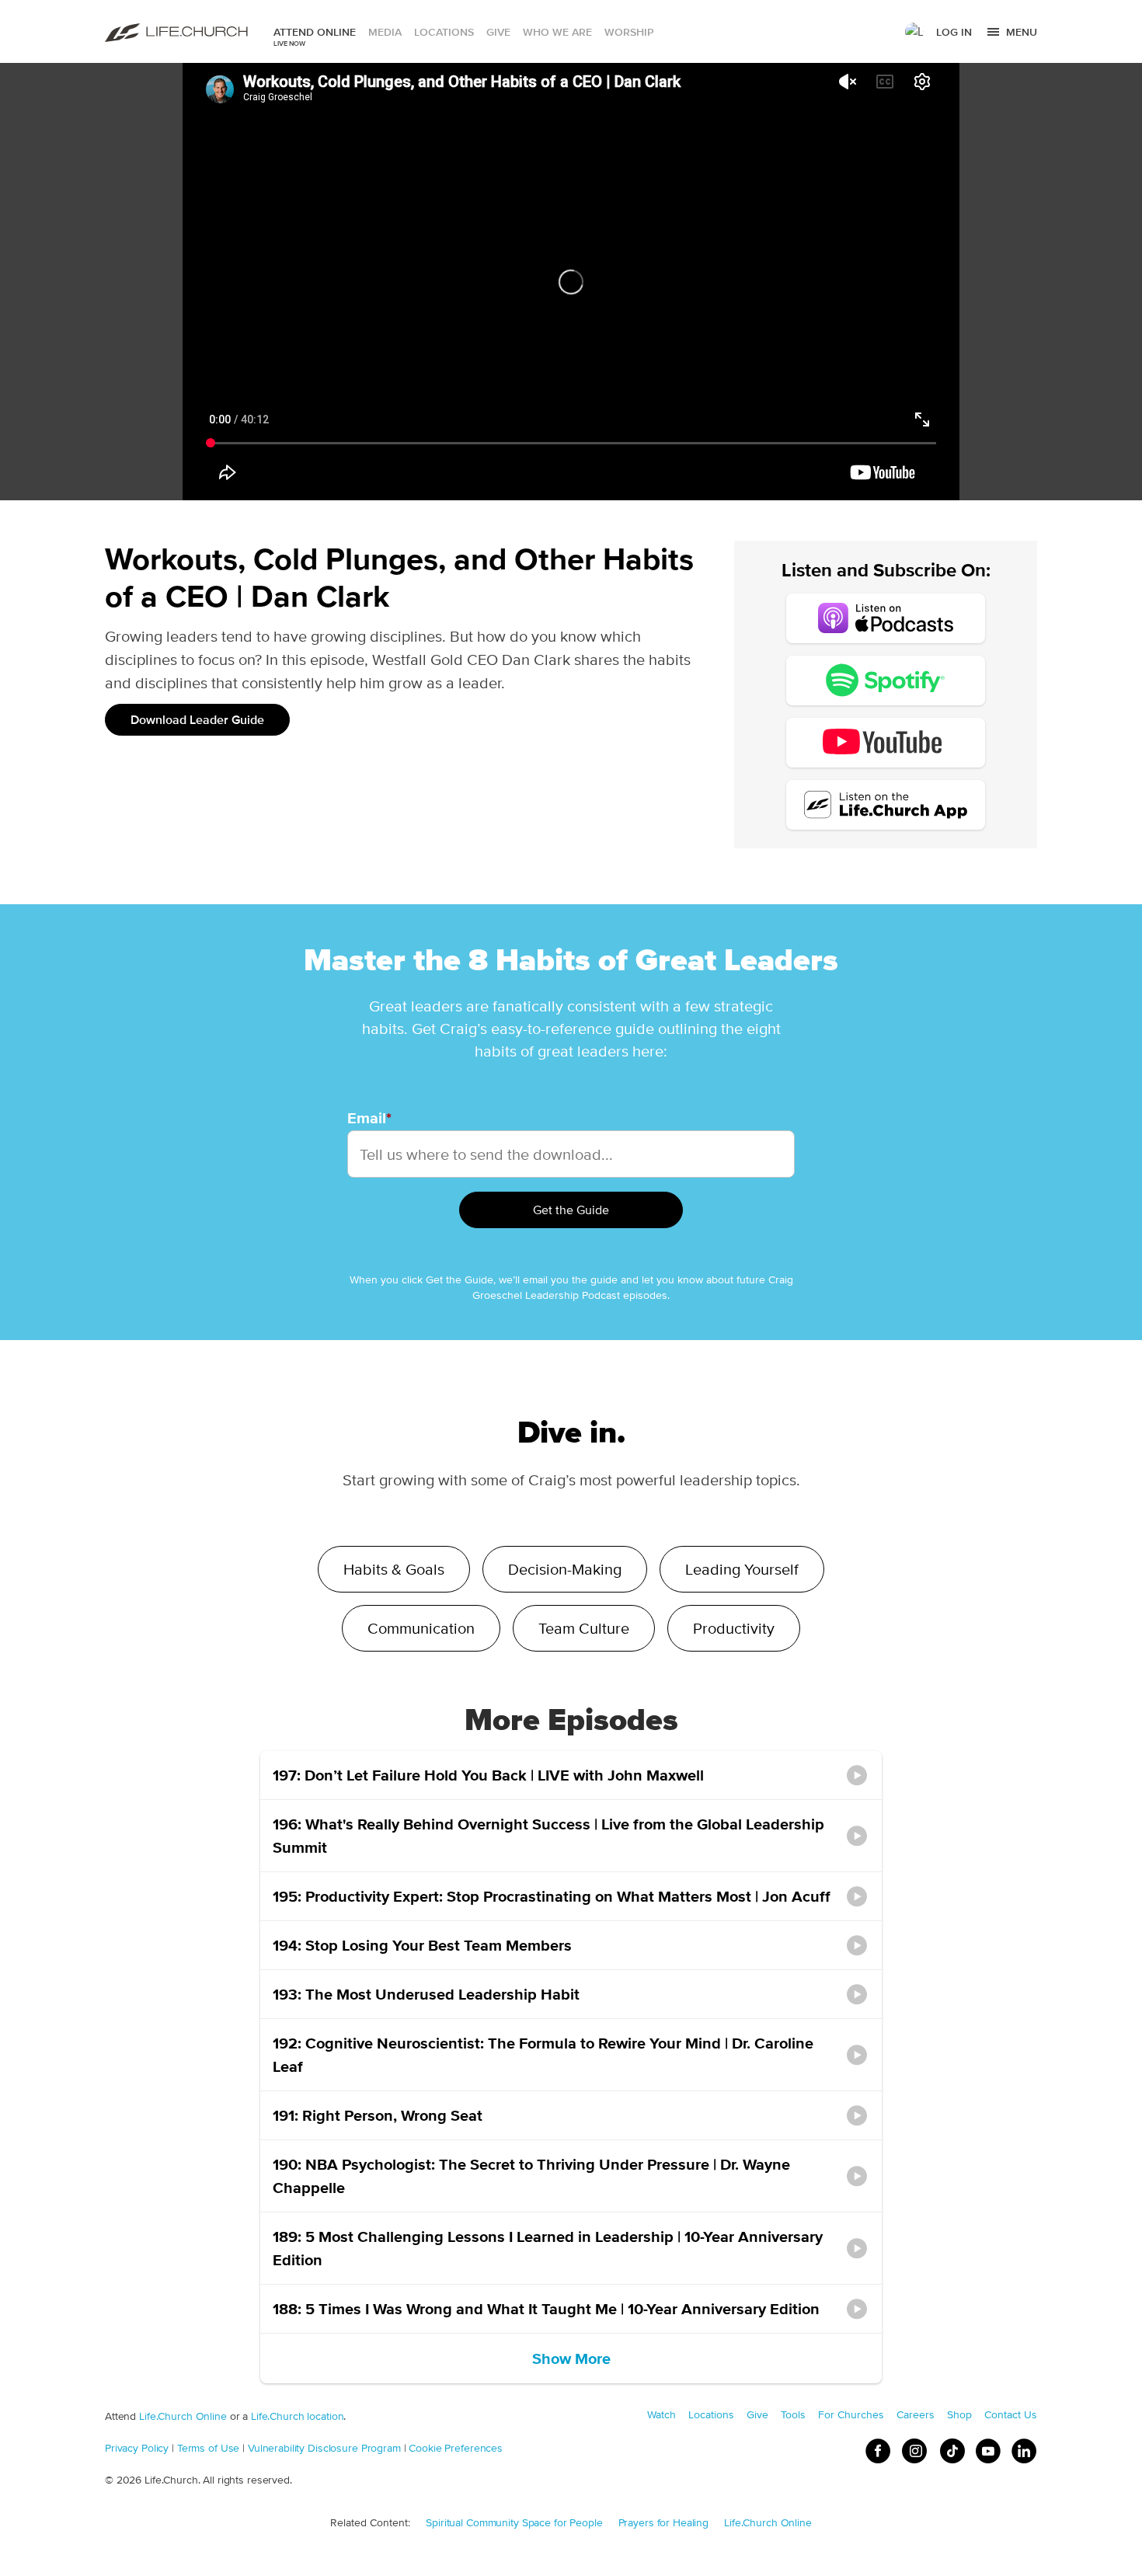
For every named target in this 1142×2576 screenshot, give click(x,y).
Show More (571, 2358)
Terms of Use (208, 2448)
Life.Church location (297, 2416)
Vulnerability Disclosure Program (324, 2448)
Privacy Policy (137, 2448)
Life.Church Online (183, 2416)
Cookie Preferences (456, 2448)
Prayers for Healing (664, 2522)
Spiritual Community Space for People (514, 2522)
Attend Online (315, 32)
